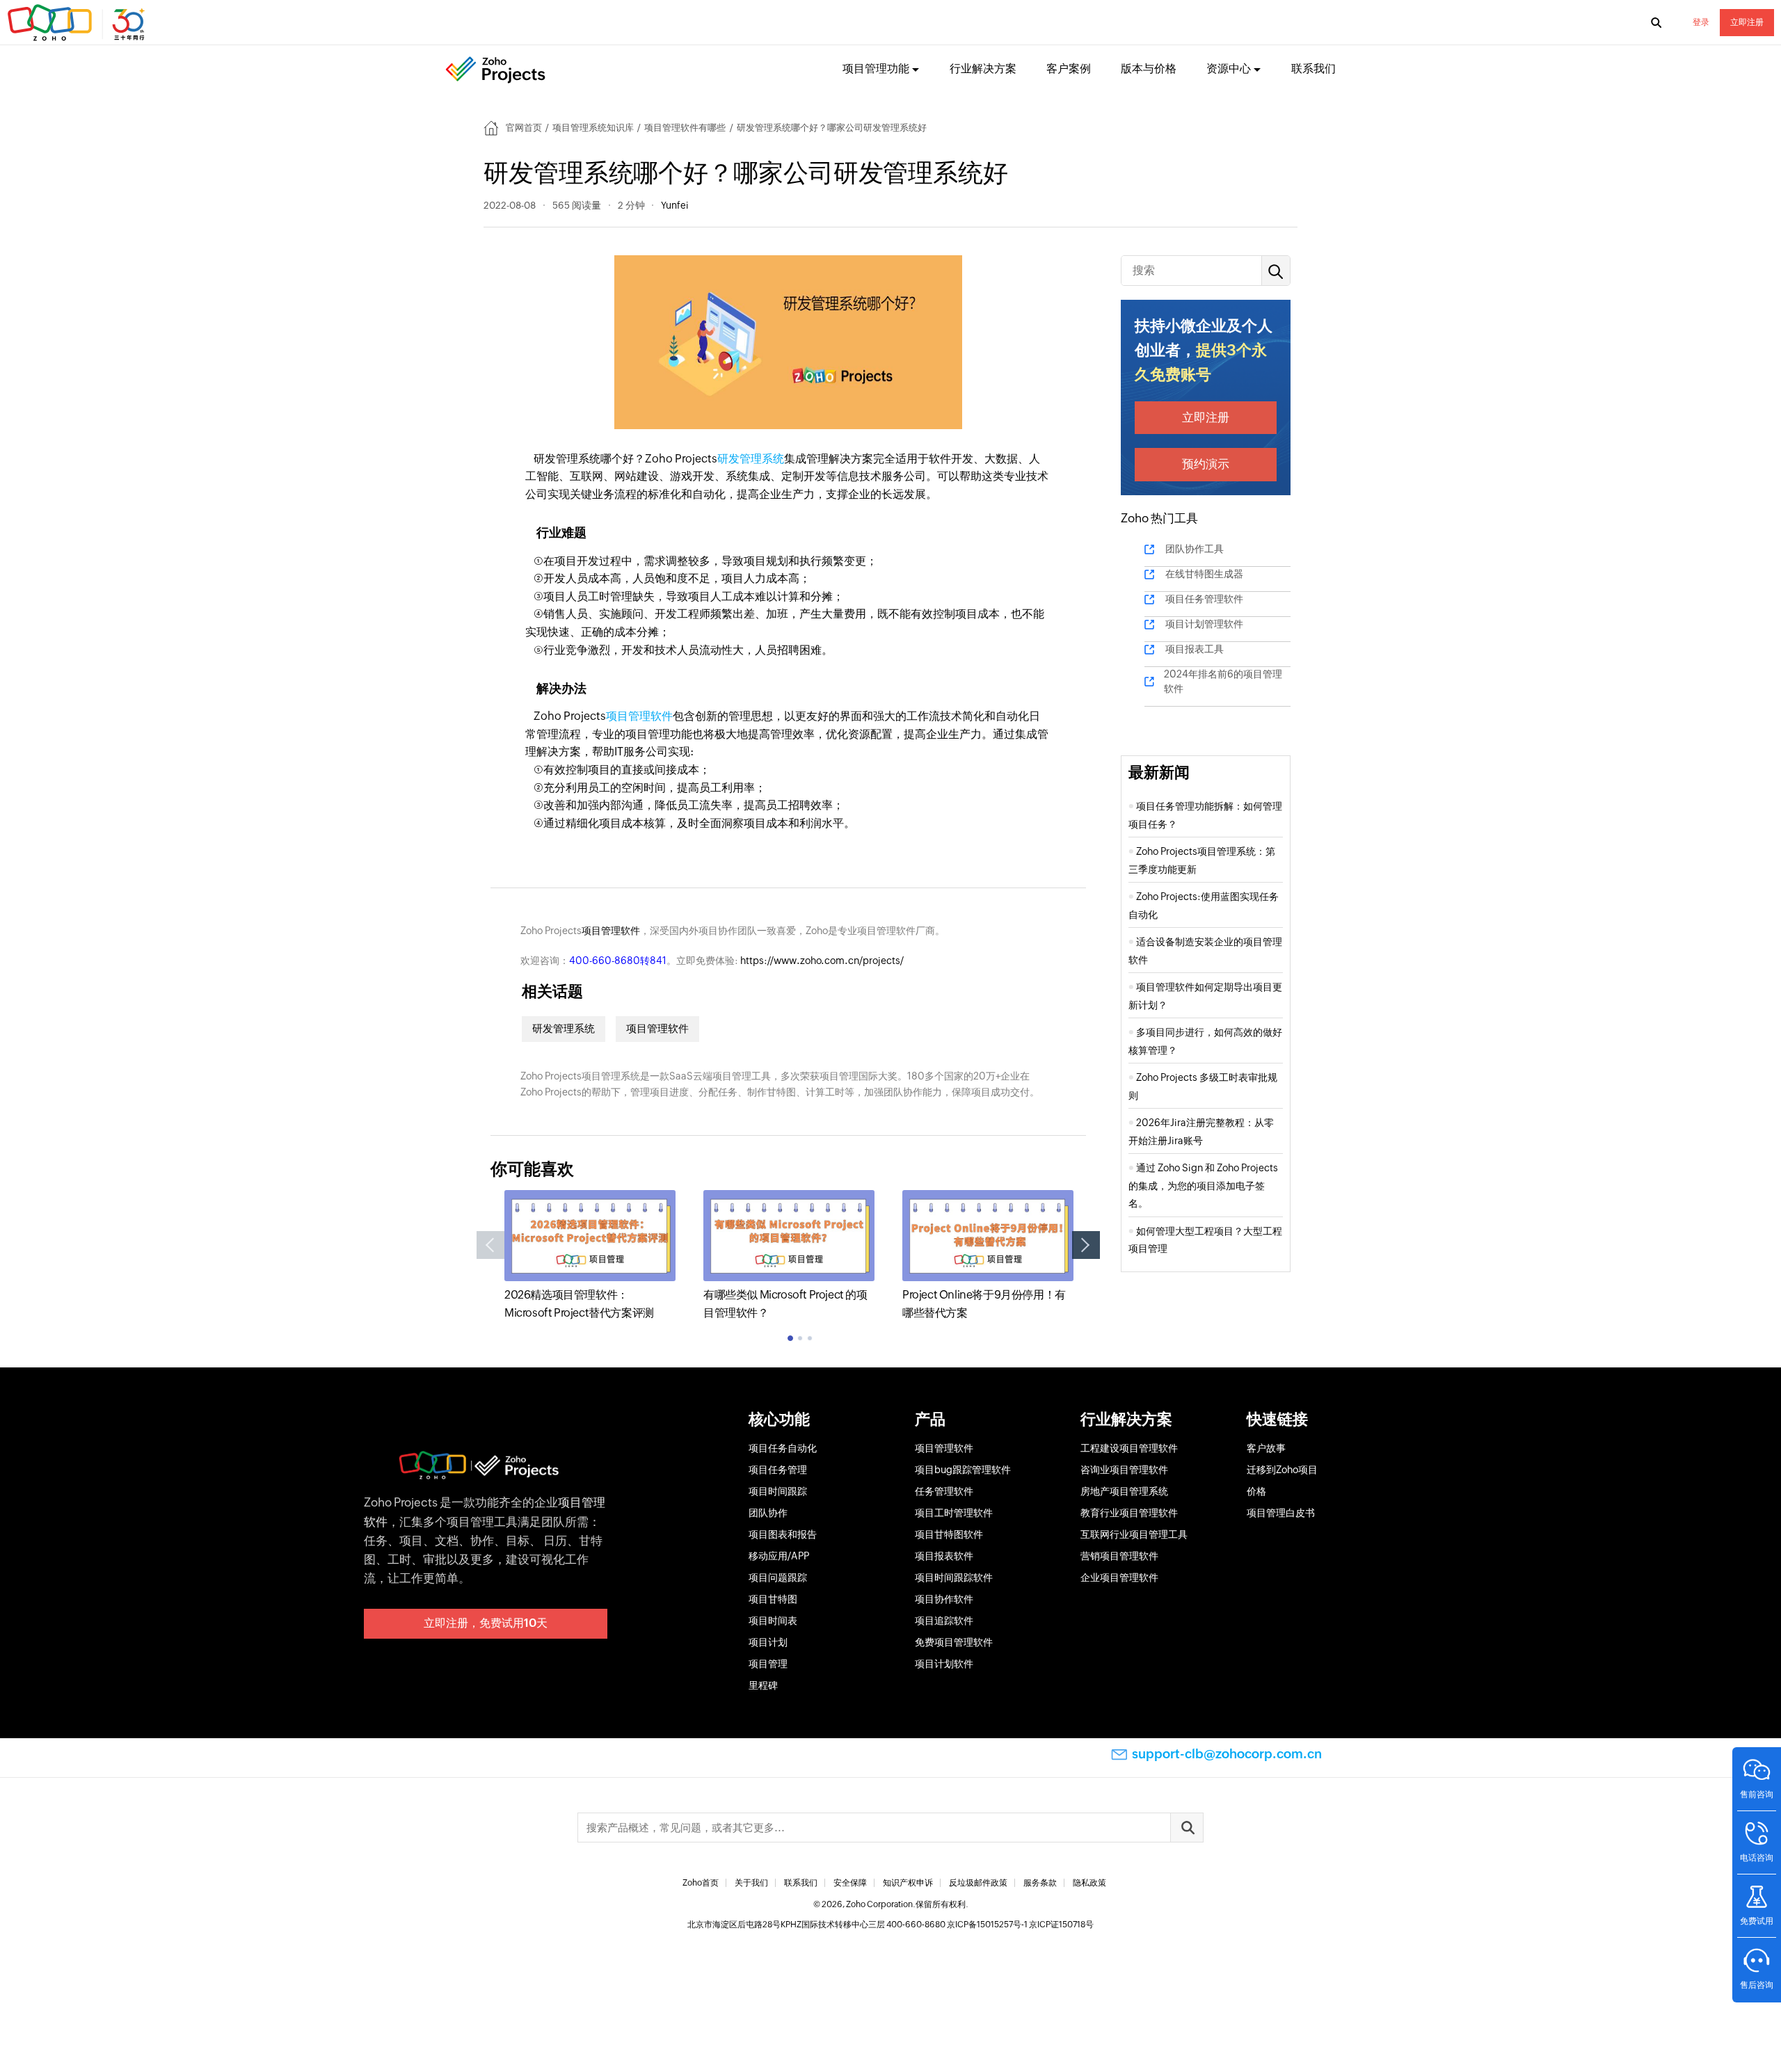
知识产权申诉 (908, 1883)
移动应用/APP (779, 1556)
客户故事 (1266, 1448)
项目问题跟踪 (778, 1577)
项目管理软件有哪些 (685, 128)
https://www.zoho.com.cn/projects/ (822, 961)
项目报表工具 (1195, 649)
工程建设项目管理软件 (1129, 1448)
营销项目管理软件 (1119, 1556)
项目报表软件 (944, 1556)
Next (1086, 1245)
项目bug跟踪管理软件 (963, 1470)
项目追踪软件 (944, 1621)
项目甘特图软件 (949, 1534)
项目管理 (768, 1664)
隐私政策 (1089, 1883)
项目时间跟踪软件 (954, 1577)
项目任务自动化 (783, 1448)
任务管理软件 (944, 1491)
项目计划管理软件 (1204, 624)
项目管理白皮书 (1281, 1513)
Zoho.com (78, 23)
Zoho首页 (701, 1883)
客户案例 (1069, 69)
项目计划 (768, 1642)
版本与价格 (1149, 69)
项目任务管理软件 (1204, 599)
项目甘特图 (773, 1599)
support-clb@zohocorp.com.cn (1227, 1754)
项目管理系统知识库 (593, 128)
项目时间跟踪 (778, 1491)
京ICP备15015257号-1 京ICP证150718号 (1020, 1925)
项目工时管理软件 (954, 1513)
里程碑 (763, 1685)
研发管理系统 (751, 459)
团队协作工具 (1195, 549)
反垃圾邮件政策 (978, 1883)
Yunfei (674, 205)
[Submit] (1187, 1828)
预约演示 (1206, 464)
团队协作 (768, 1513)
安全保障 (850, 1883)
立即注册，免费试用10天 (486, 1623)
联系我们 (1313, 69)
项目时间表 (773, 1621)
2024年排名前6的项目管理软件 (1223, 681)
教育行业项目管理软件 (1129, 1513)
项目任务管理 (778, 1470)
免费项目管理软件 (954, 1642)
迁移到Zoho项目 (1282, 1470)
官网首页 (524, 128)
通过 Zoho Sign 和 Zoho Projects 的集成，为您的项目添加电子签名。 (1203, 1186)
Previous (490, 1245)
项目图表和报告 (783, 1534)
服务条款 (1040, 1883)
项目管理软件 (639, 716)
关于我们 (751, 1883)
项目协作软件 (944, 1599)
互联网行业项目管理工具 (1134, 1534)
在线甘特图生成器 (1204, 574)
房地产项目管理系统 (1124, 1491)
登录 (1701, 22)
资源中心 (1229, 69)
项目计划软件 (944, 1664)
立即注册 (1747, 22)
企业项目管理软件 (1119, 1577)
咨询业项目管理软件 (1124, 1470)
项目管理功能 (876, 69)
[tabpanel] (590, 1256)
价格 (1256, 1491)
